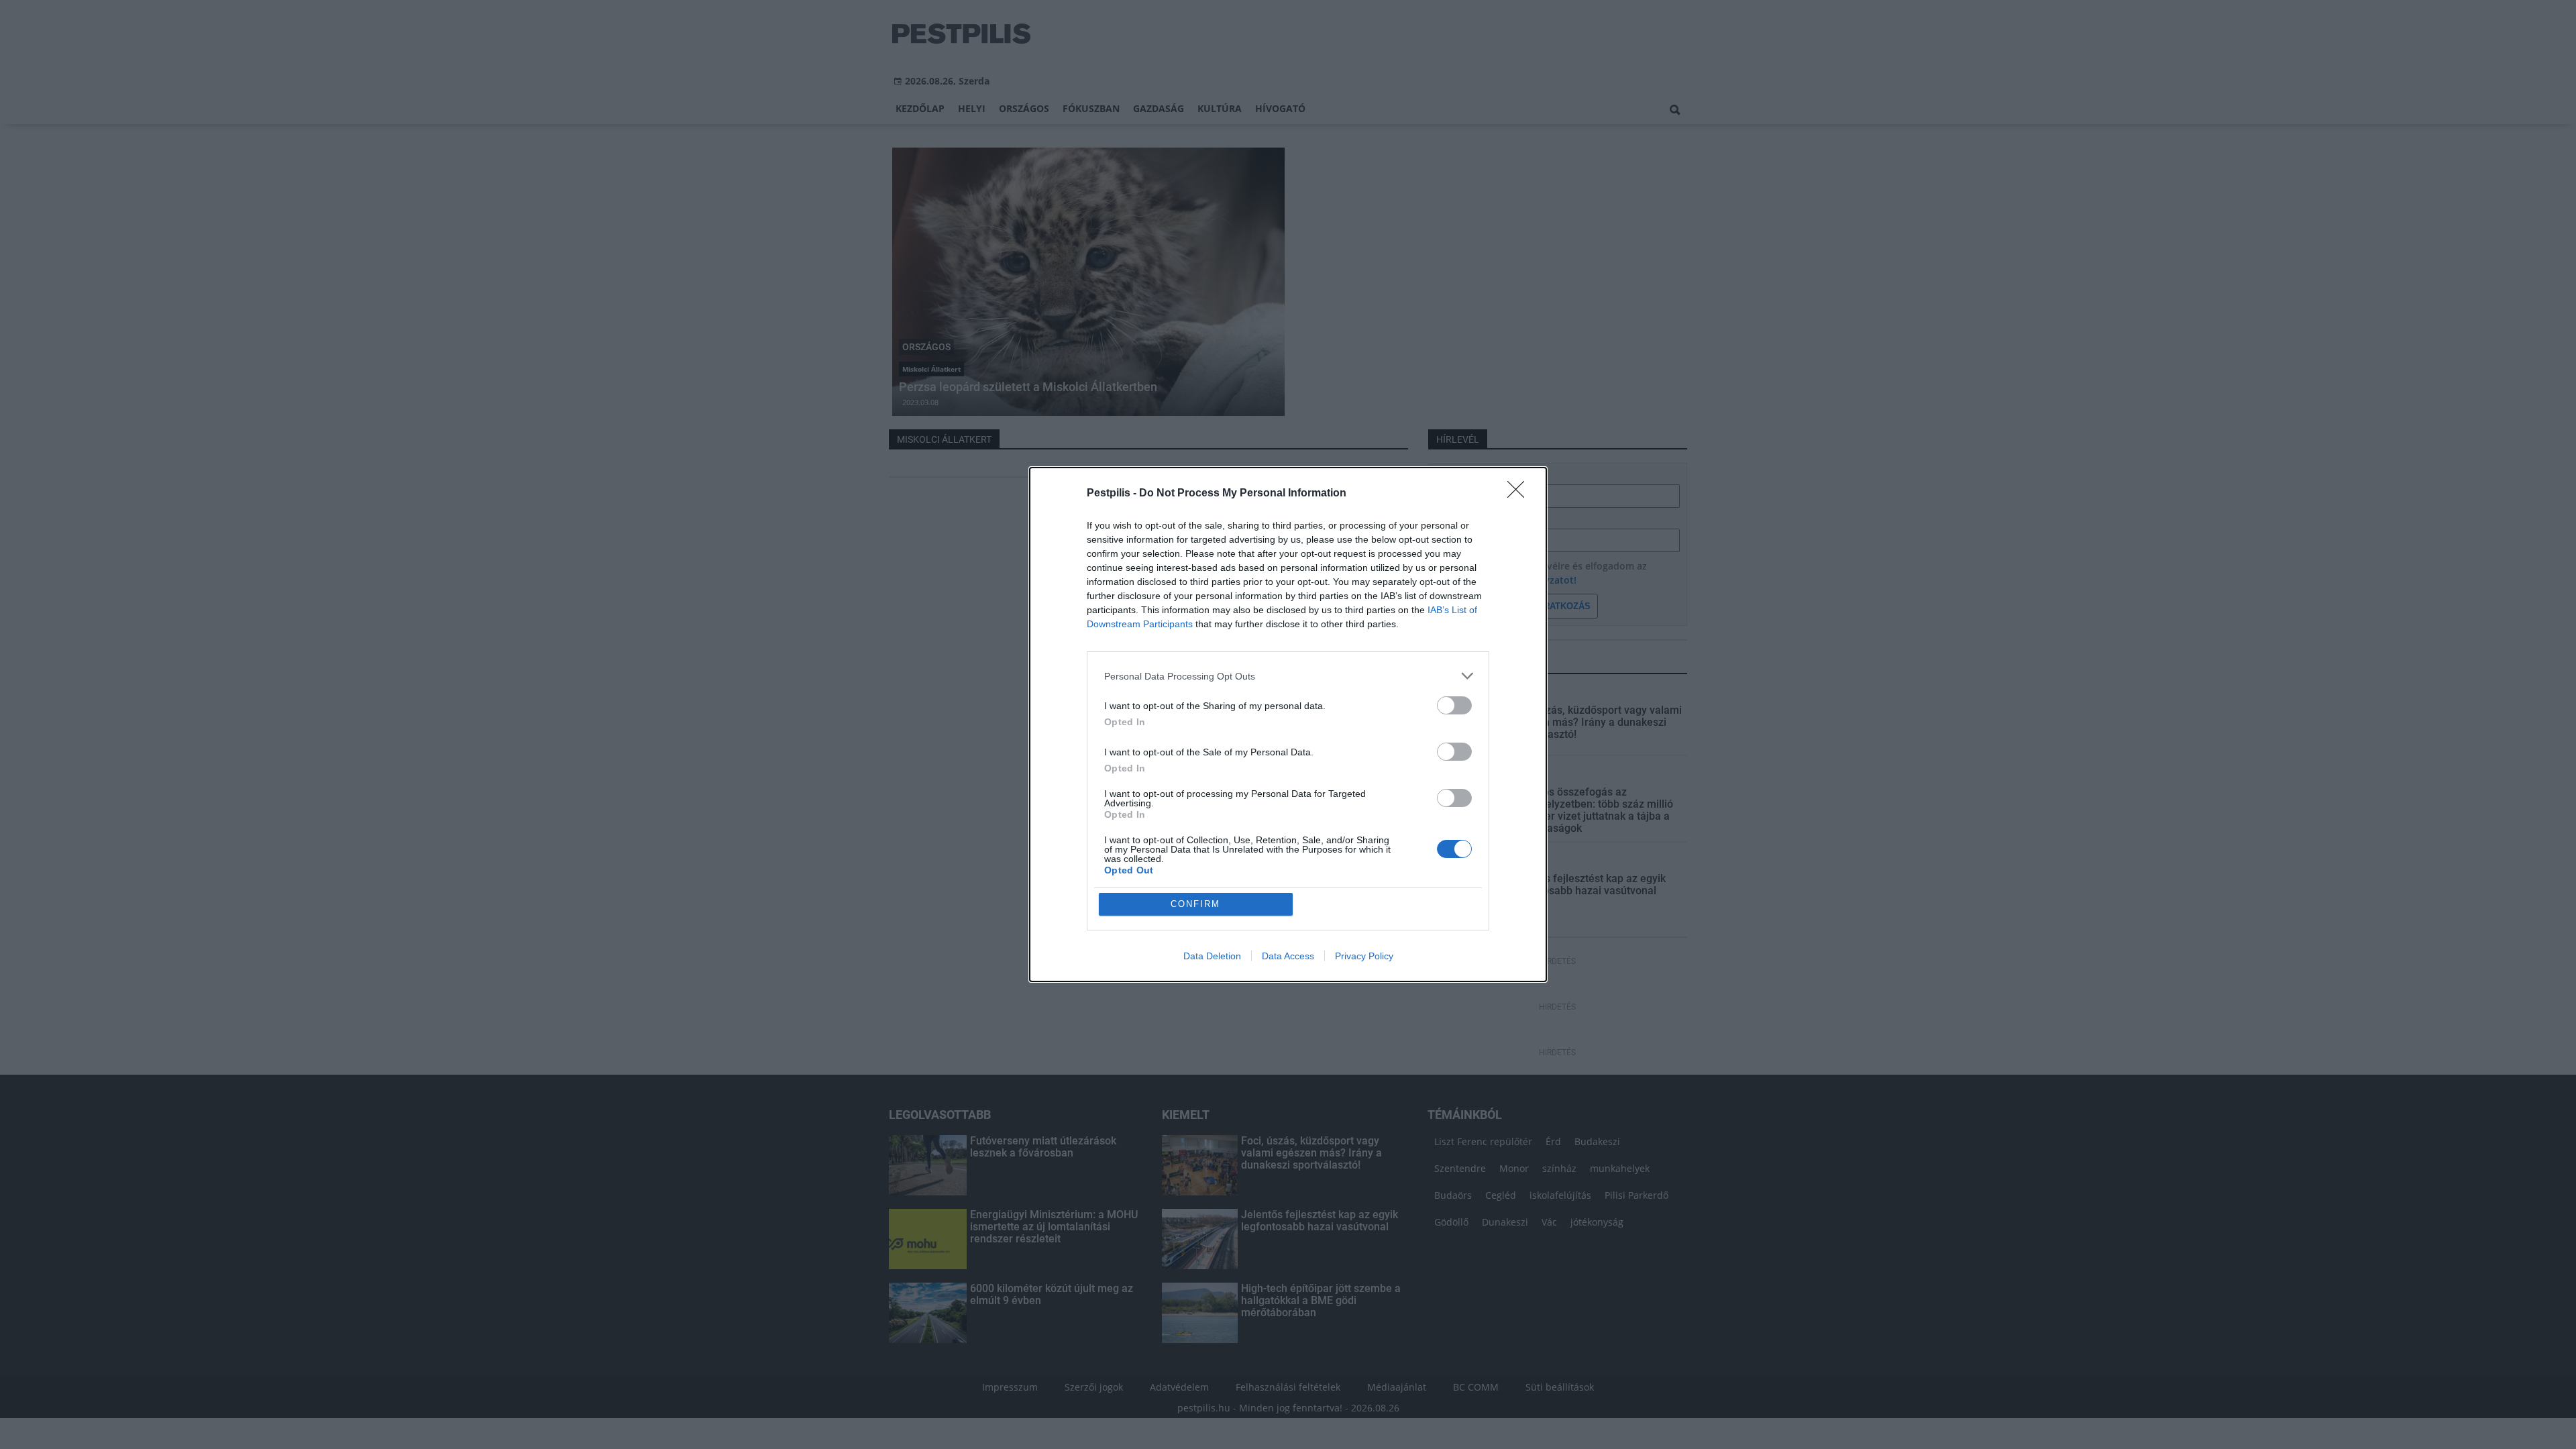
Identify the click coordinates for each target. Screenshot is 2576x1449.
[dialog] (1288, 724)
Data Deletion (1212, 956)
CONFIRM (1195, 904)
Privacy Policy (1364, 956)
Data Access (1288, 956)
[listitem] (1288, 676)
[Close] (1520, 494)
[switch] (1454, 705)
